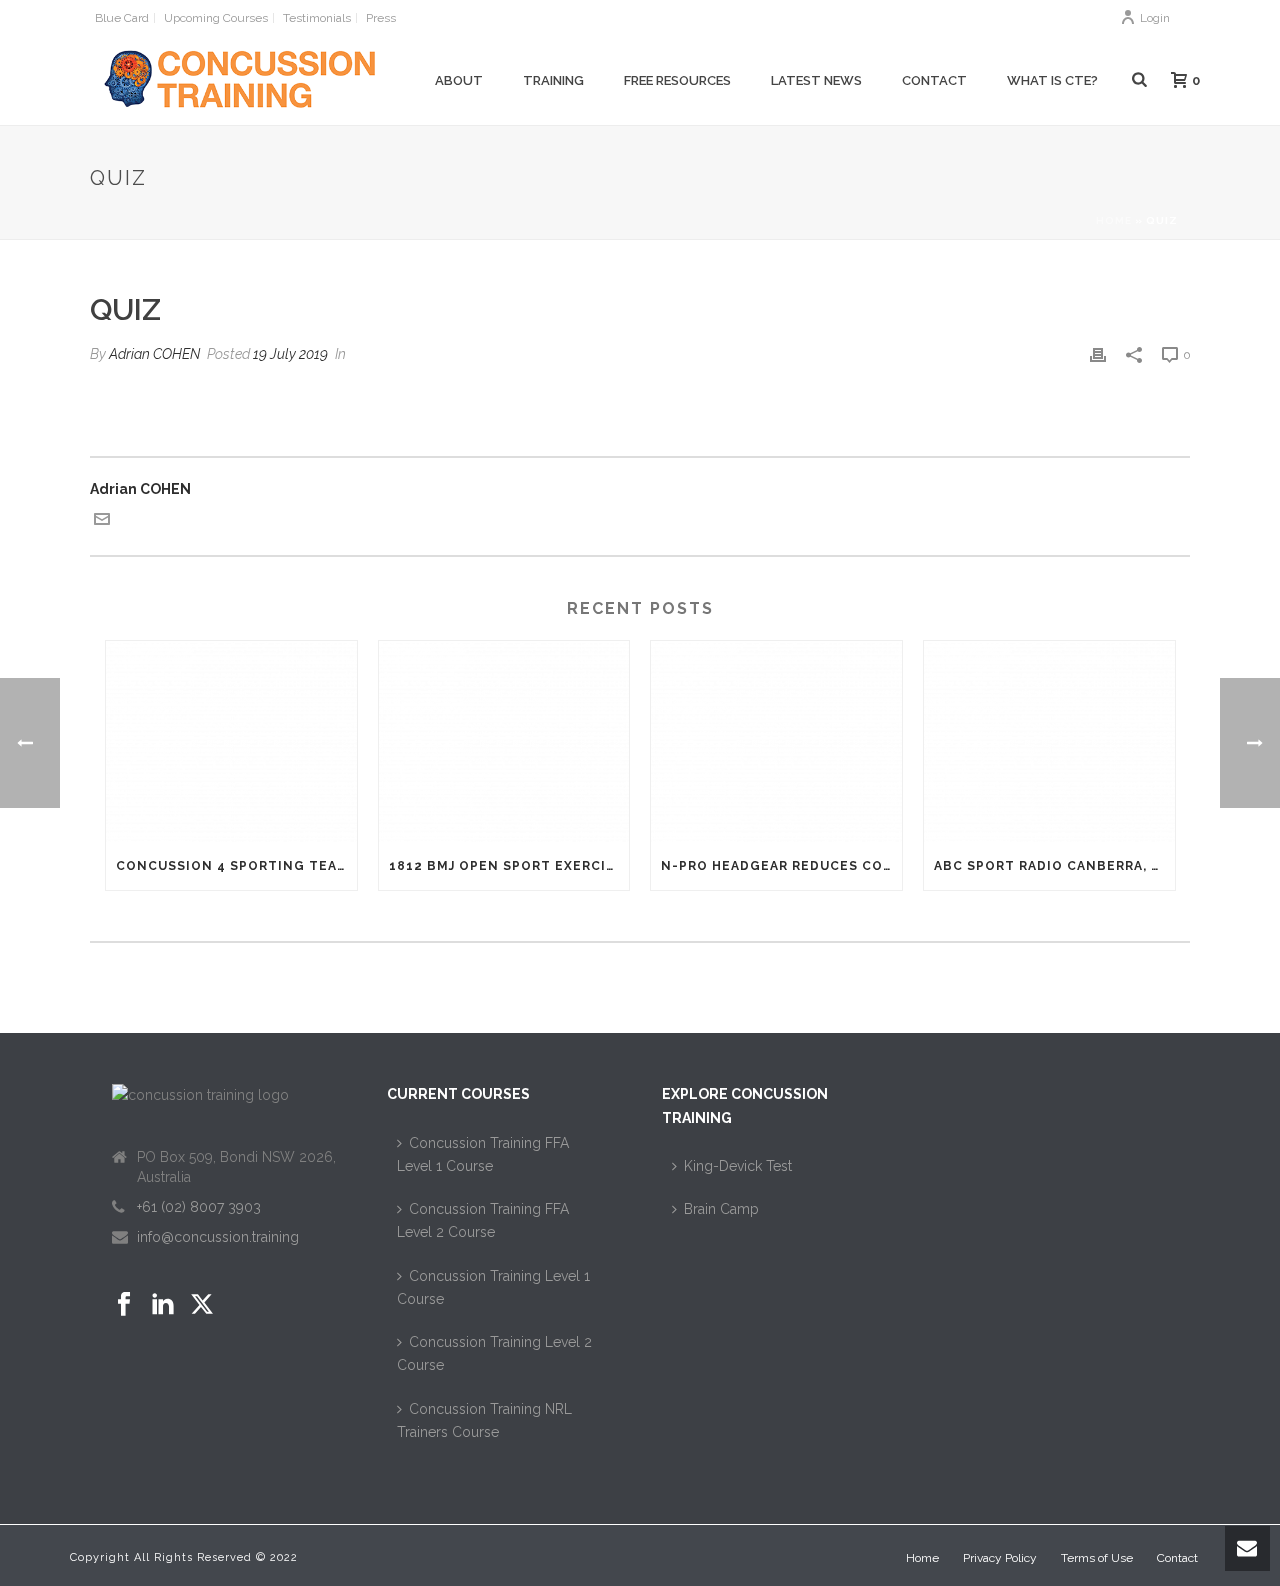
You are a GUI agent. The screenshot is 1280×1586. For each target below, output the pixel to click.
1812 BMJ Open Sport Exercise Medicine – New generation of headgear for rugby (509, 866)
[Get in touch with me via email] (102, 522)
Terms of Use (1097, 1558)
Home (1114, 220)
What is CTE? (1052, 80)
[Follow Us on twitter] (202, 1305)
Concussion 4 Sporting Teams (236, 866)
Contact (934, 80)
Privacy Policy (1000, 1558)
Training (553, 80)
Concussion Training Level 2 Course (494, 1353)
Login (1155, 18)
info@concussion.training (218, 1237)
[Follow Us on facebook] (124, 1305)
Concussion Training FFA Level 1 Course (483, 1154)
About (459, 80)
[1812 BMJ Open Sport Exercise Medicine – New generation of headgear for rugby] (504, 741)
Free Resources (677, 80)
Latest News (816, 80)
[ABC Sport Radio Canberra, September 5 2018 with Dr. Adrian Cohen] (1049, 741)
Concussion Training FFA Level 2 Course (483, 1220)
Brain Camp (721, 1209)
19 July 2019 (290, 354)
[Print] (1098, 354)
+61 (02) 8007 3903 (199, 1207)
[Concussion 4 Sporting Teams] (231, 741)
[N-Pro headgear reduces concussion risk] (776, 741)
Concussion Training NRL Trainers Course (484, 1420)
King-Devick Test (738, 1166)
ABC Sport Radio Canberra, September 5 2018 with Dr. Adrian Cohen (1054, 866)
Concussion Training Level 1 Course (493, 1287)
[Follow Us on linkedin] (163, 1305)
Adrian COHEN (154, 354)
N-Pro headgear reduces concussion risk (781, 866)
